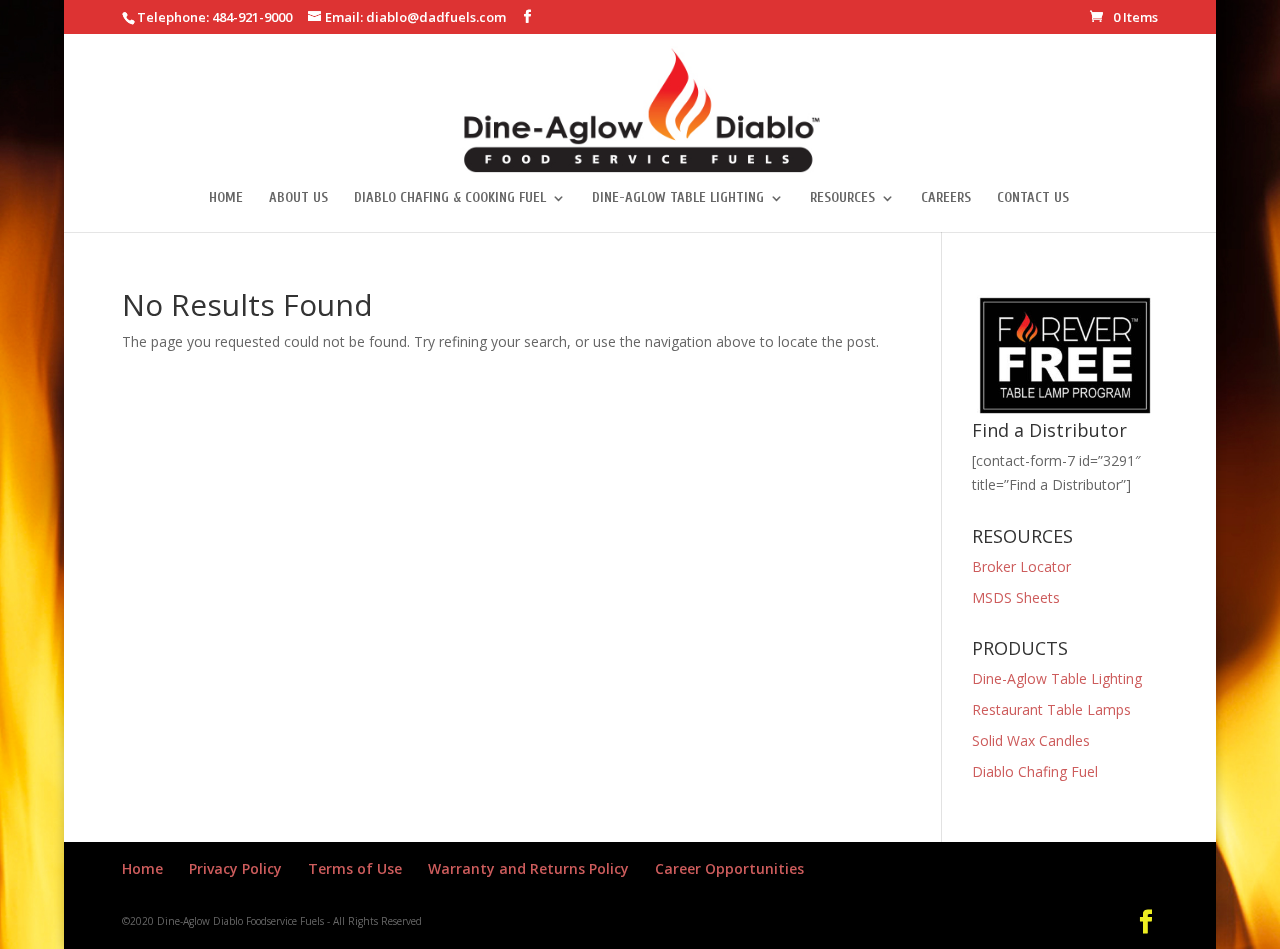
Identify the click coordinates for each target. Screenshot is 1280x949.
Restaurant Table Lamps (1051, 709)
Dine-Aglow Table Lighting (678, 198)
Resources (842, 198)
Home (226, 198)
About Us (298, 198)
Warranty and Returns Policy (528, 868)
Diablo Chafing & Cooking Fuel (450, 198)
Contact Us (1033, 198)
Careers (946, 198)
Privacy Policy (235, 868)
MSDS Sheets (1016, 597)
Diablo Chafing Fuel (1035, 771)
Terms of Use (355, 868)
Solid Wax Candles (1031, 740)
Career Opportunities (729, 868)
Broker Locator (1021, 566)
